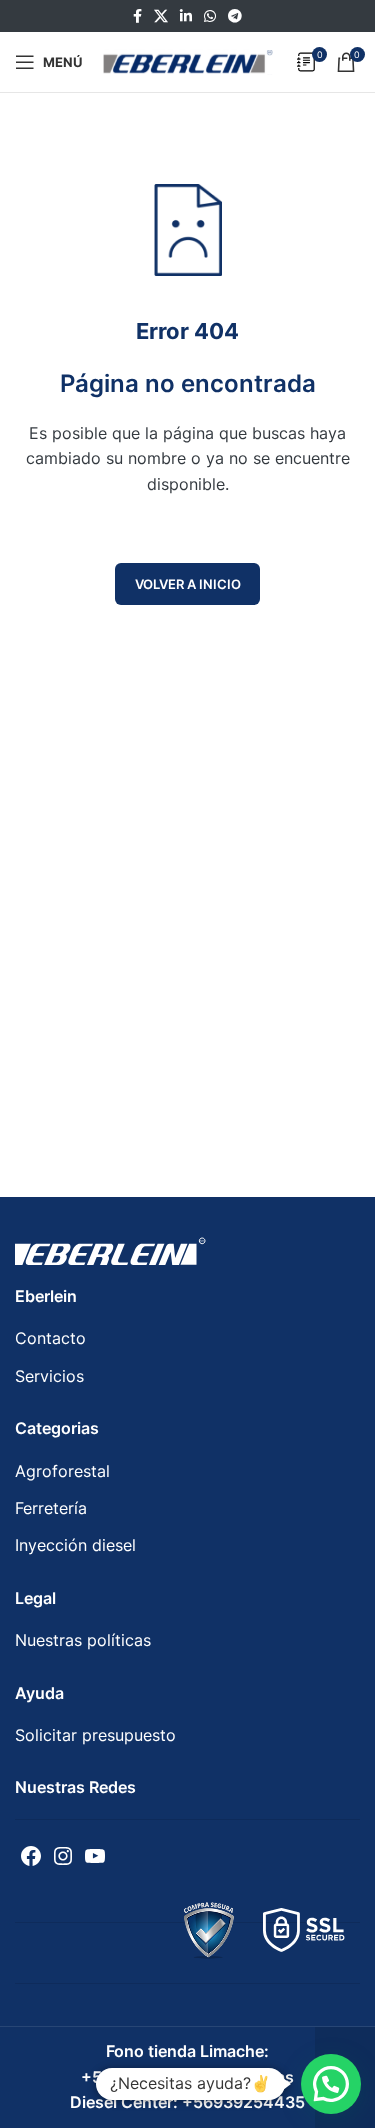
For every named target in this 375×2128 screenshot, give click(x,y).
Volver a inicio (188, 584)
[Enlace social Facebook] (137, 16)
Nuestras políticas (83, 1640)
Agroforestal (62, 1471)
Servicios (49, 1376)
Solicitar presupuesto (95, 1735)
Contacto (50, 1338)
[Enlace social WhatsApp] (210, 16)
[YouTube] (95, 1856)
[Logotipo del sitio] (188, 60)
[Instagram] (63, 1856)
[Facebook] (31, 1856)
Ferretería (51, 1508)
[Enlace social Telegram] (235, 16)
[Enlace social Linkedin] (186, 16)
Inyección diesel (75, 1545)
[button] (331, 2084)
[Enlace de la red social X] (161, 16)
